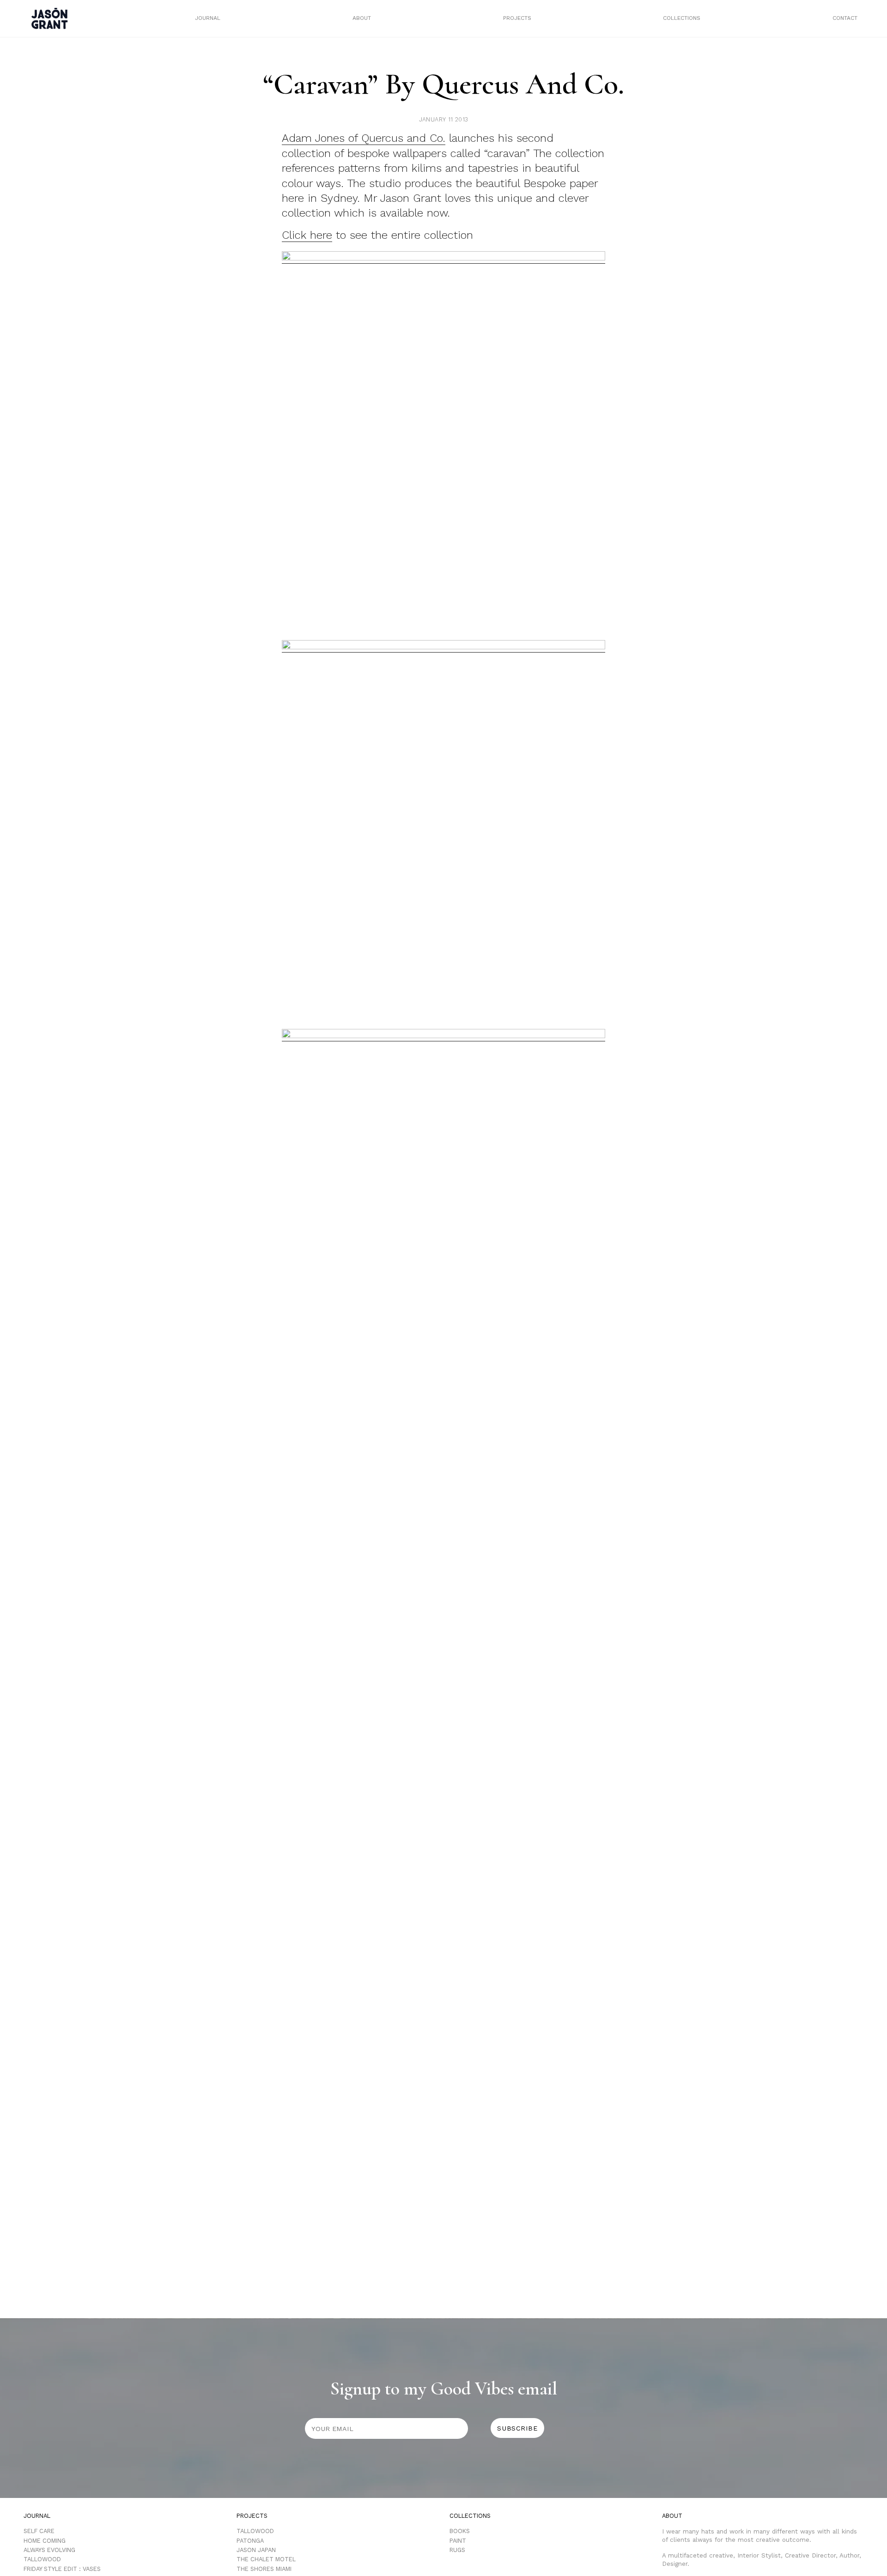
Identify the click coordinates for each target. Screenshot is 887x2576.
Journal (208, 18)
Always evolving (49, 2550)
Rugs (457, 2550)
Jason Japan (256, 2550)
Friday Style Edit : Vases (62, 2569)
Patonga (250, 2541)
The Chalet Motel (266, 2559)
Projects (517, 18)
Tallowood (42, 2559)
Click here (307, 235)
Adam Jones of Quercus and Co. (364, 138)
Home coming (45, 2541)
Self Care (39, 2531)
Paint (458, 2541)
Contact (845, 18)
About (362, 18)
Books (460, 2531)
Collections (682, 18)
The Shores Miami (264, 2569)
